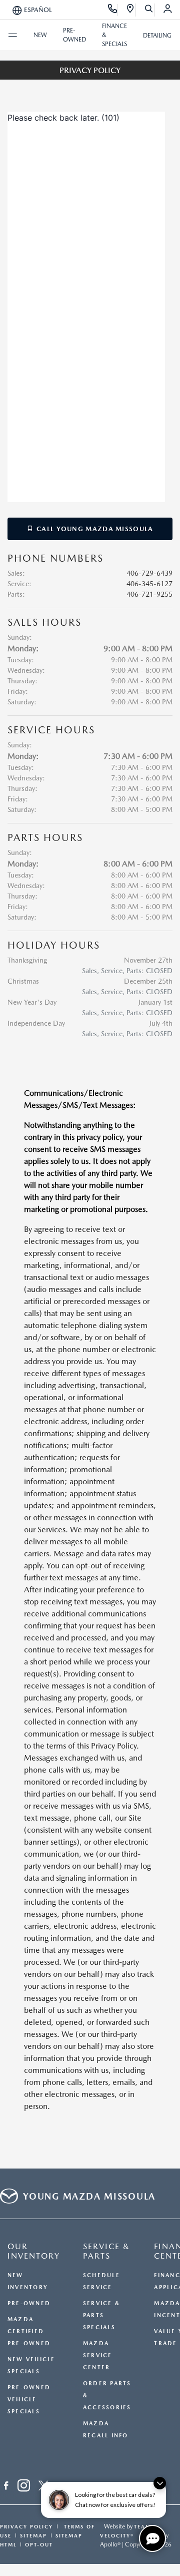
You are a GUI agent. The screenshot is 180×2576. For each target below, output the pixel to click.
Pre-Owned (29, 2303)
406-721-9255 (149, 594)
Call (94, 529)
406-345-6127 (149, 584)
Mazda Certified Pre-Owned (29, 2331)
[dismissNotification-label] (160, 2483)
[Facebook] (6, 2487)
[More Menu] (12, 35)
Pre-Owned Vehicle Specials (29, 2400)
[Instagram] (24, 2487)
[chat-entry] (152, 2538)
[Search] (149, 10)
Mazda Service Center (98, 2355)
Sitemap (33, 2535)
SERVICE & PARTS (106, 2251)
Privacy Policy (26, 2526)
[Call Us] (113, 10)
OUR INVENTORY (34, 2251)
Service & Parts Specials (101, 2315)
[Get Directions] (131, 10)
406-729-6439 (149, 573)
